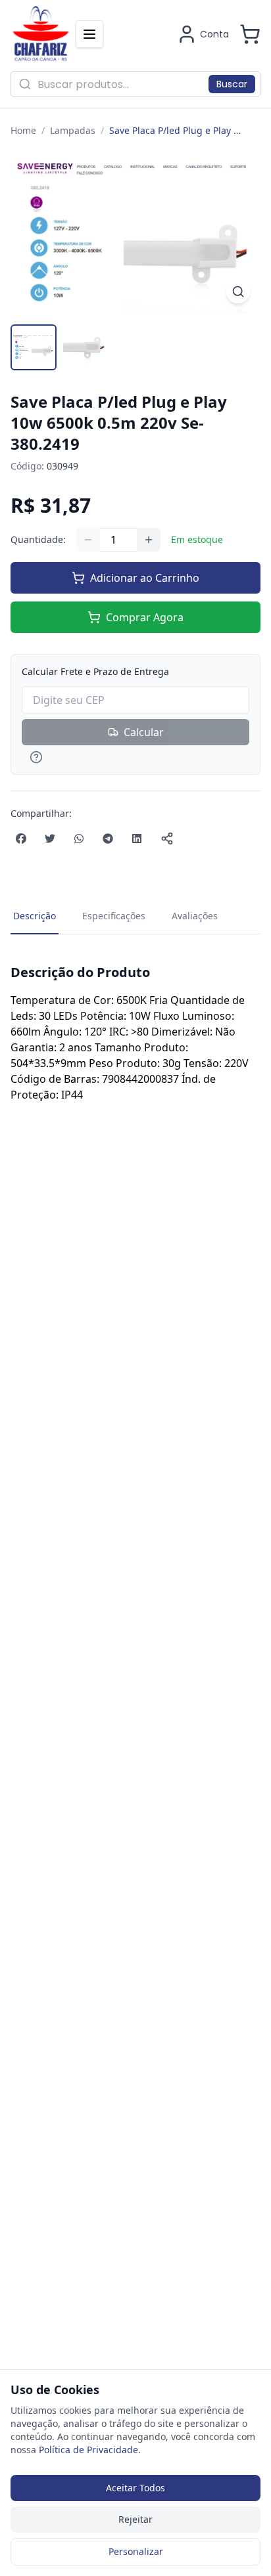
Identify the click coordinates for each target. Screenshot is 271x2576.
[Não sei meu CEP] (135, 757)
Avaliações (195, 916)
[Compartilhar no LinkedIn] (137, 839)
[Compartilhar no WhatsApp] (79, 839)
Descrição (35, 916)
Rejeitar (135, 2519)
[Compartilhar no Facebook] (21, 839)
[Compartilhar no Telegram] (108, 839)
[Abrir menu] (89, 34)
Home (23, 130)
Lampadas (73, 130)
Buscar (232, 84)
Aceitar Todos (135, 2488)
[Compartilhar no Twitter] (50, 839)
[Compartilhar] (167, 839)
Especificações (114, 916)
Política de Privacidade (88, 2450)
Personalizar (136, 2551)
